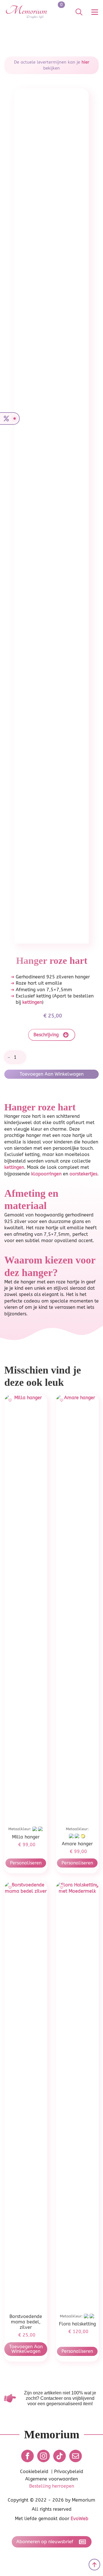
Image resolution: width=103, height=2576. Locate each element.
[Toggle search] (79, 12)
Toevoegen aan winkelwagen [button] (26, 2349)
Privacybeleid (69, 2472)
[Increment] (21, 1057)
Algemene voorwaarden (51, 2479)
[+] (11, 1400)
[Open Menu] (95, 12)
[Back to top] (94, 2565)
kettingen (32, 1002)
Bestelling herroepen (52, 2486)
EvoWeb (80, 2519)
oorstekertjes (83, 1174)
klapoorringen (46, 1174)
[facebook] (27, 2456)
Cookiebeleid (34, 2472)
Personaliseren (26, 1863)
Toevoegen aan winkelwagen (52, 1074)
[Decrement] (9, 1057)
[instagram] (43, 2456)
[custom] (60, 2456)
